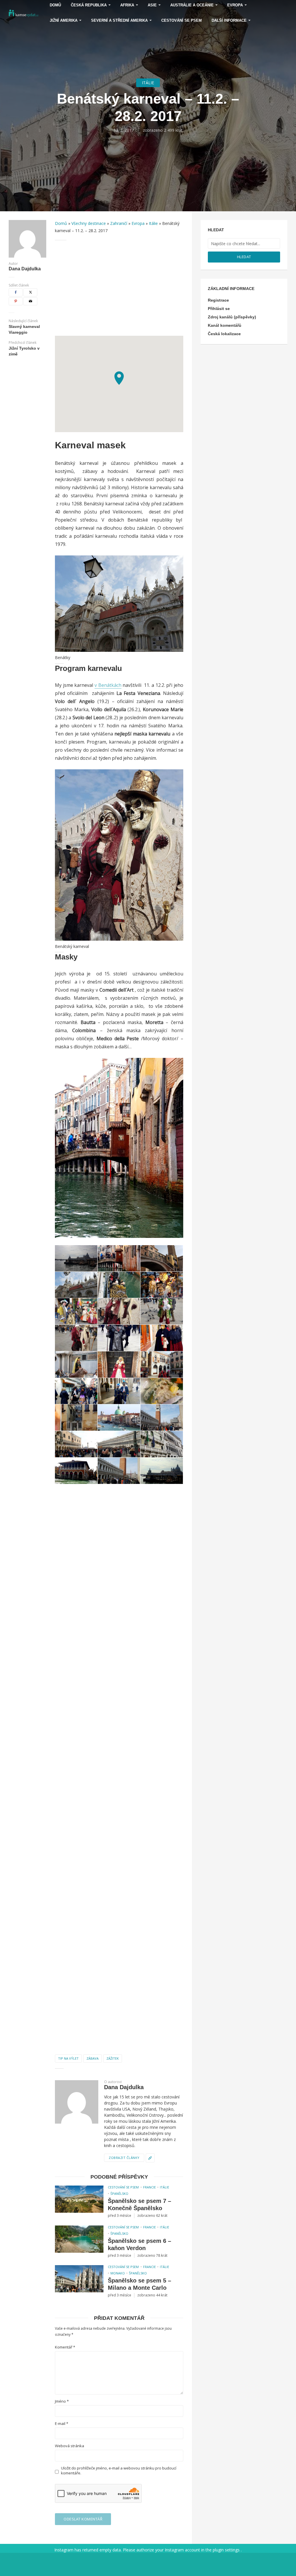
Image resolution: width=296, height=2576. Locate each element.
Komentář (65, 2347)
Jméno (62, 2401)
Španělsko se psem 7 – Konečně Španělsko (139, 2205)
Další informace (229, 20)
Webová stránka (70, 2446)
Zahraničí (119, 223)
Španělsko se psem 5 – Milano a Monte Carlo (139, 2284)
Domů (61, 223)
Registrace (218, 300)
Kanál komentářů (225, 325)
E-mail (62, 2424)
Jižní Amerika (64, 20)
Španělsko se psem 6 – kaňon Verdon (139, 2244)
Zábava (92, 2058)
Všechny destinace (89, 223)
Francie (149, 2187)
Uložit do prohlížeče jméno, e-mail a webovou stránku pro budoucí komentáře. (119, 2471)
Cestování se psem (182, 20)
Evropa (138, 223)
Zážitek (113, 2058)
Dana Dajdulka (25, 269)
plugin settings (227, 2550)
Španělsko (119, 2194)
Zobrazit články (124, 2158)
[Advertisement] (119, 288)
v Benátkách (108, 685)
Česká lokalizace (224, 334)
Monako (118, 2273)
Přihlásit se (219, 309)
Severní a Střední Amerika (119, 20)
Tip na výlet (68, 2058)
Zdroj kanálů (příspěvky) (232, 317)
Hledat (244, 257)
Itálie (148, 83)
